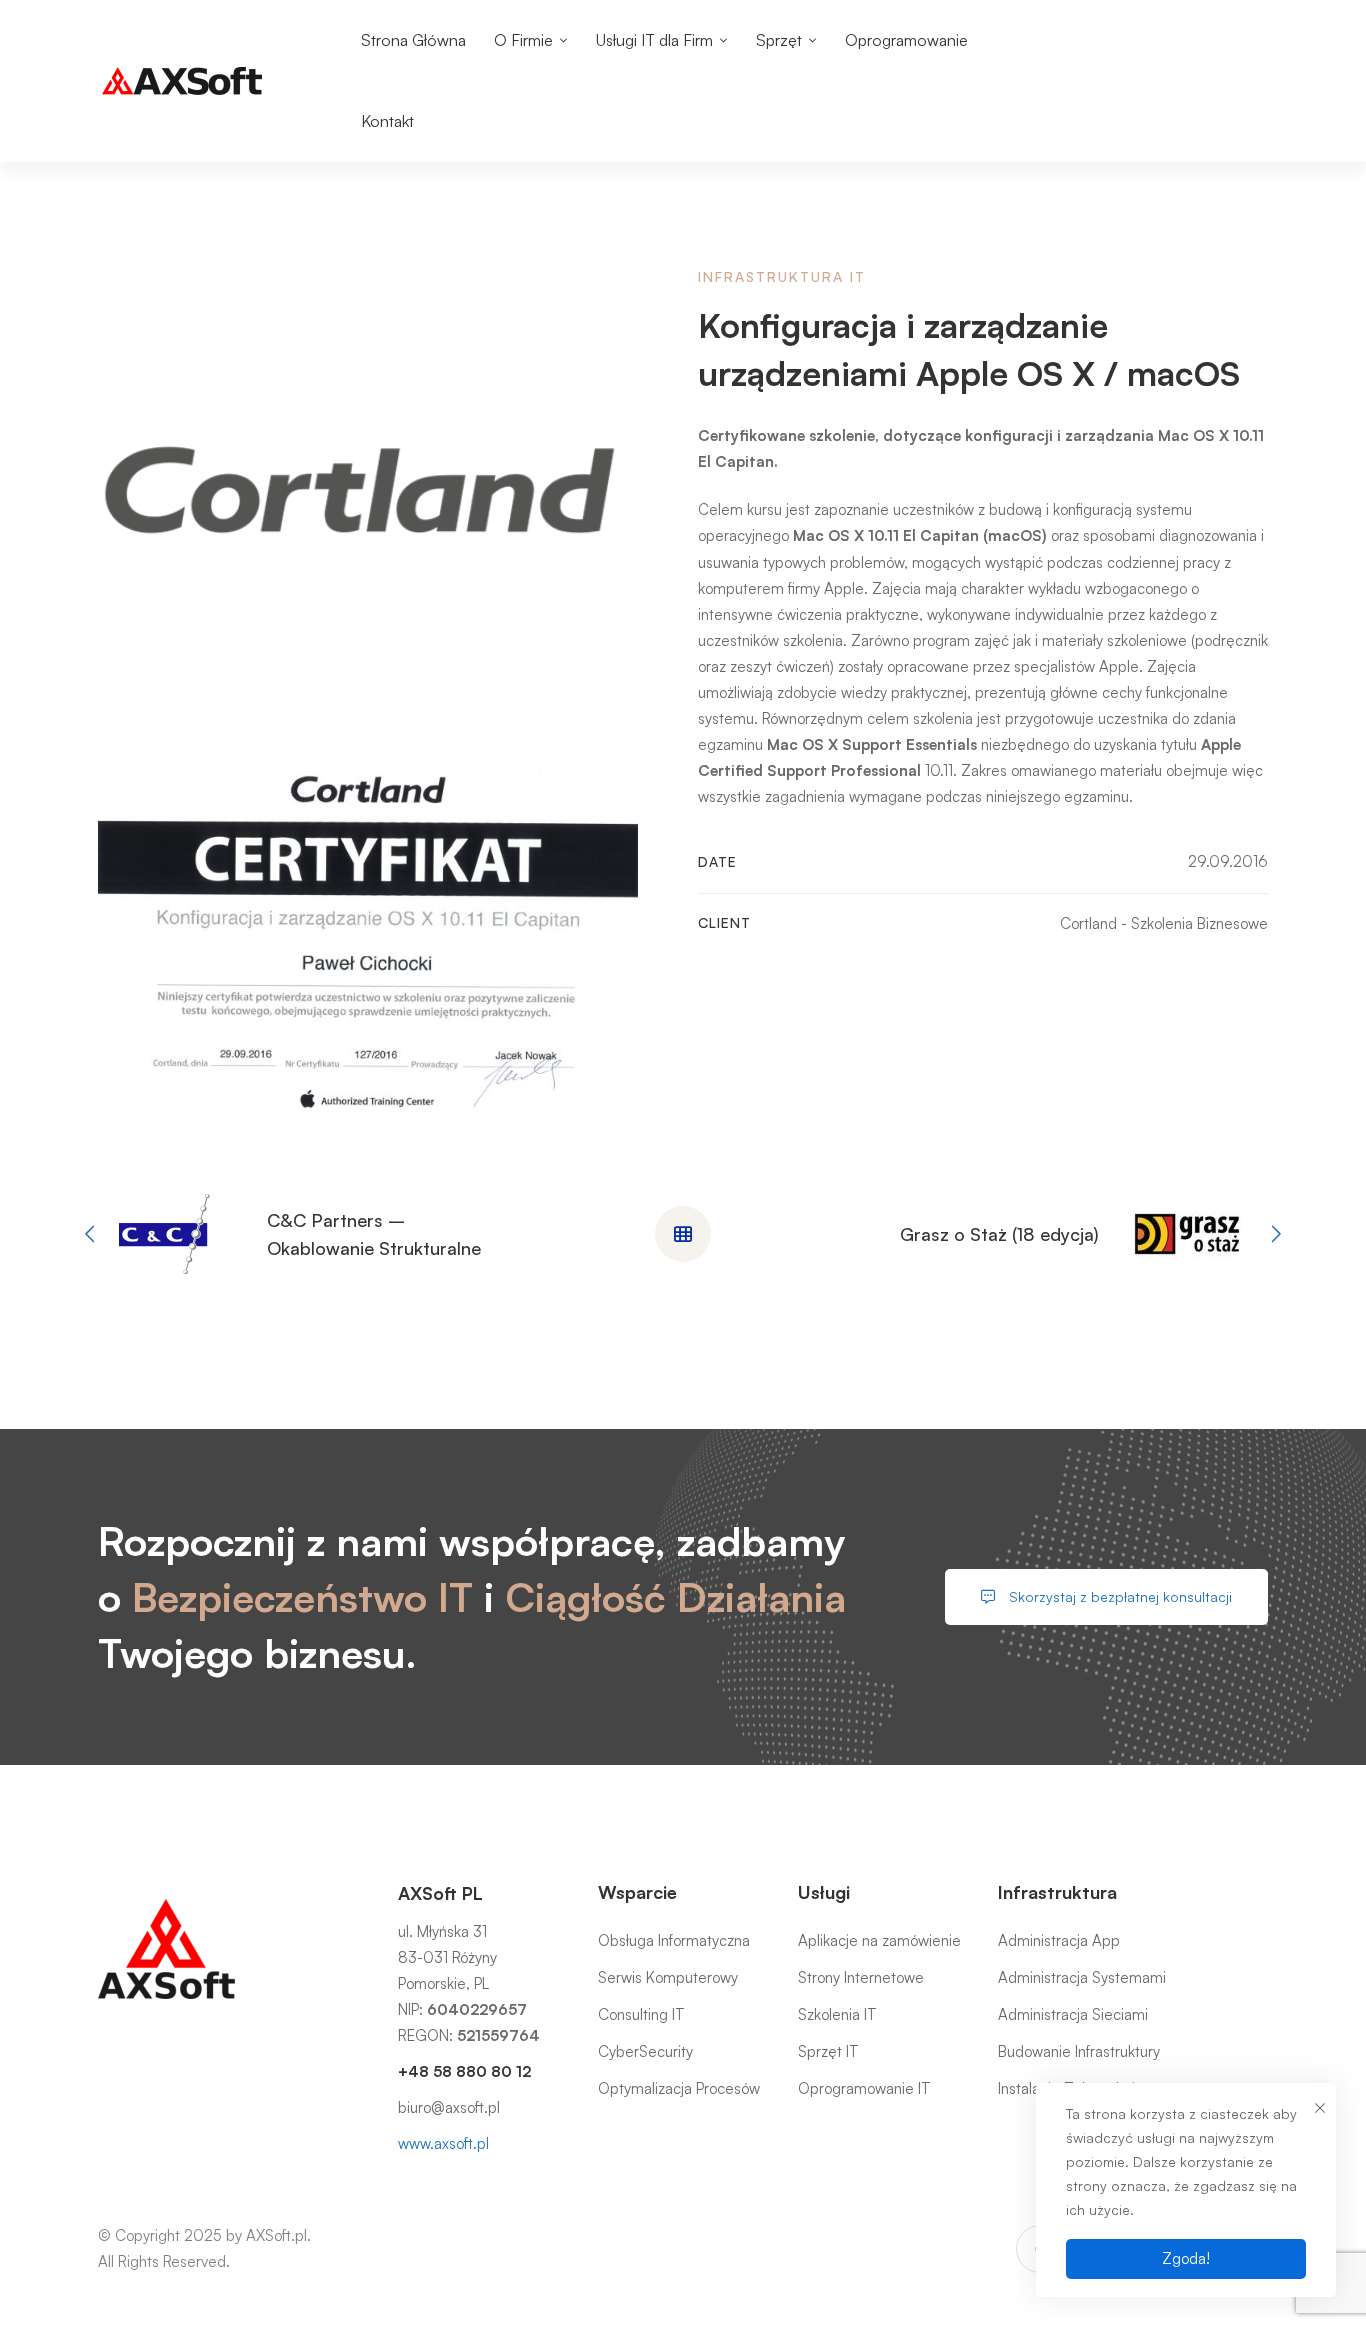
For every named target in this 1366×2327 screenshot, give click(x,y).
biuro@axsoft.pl (449, 2107)
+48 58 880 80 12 (464, 2071)
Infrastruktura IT (782, 276)
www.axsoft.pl (443, 2143)
